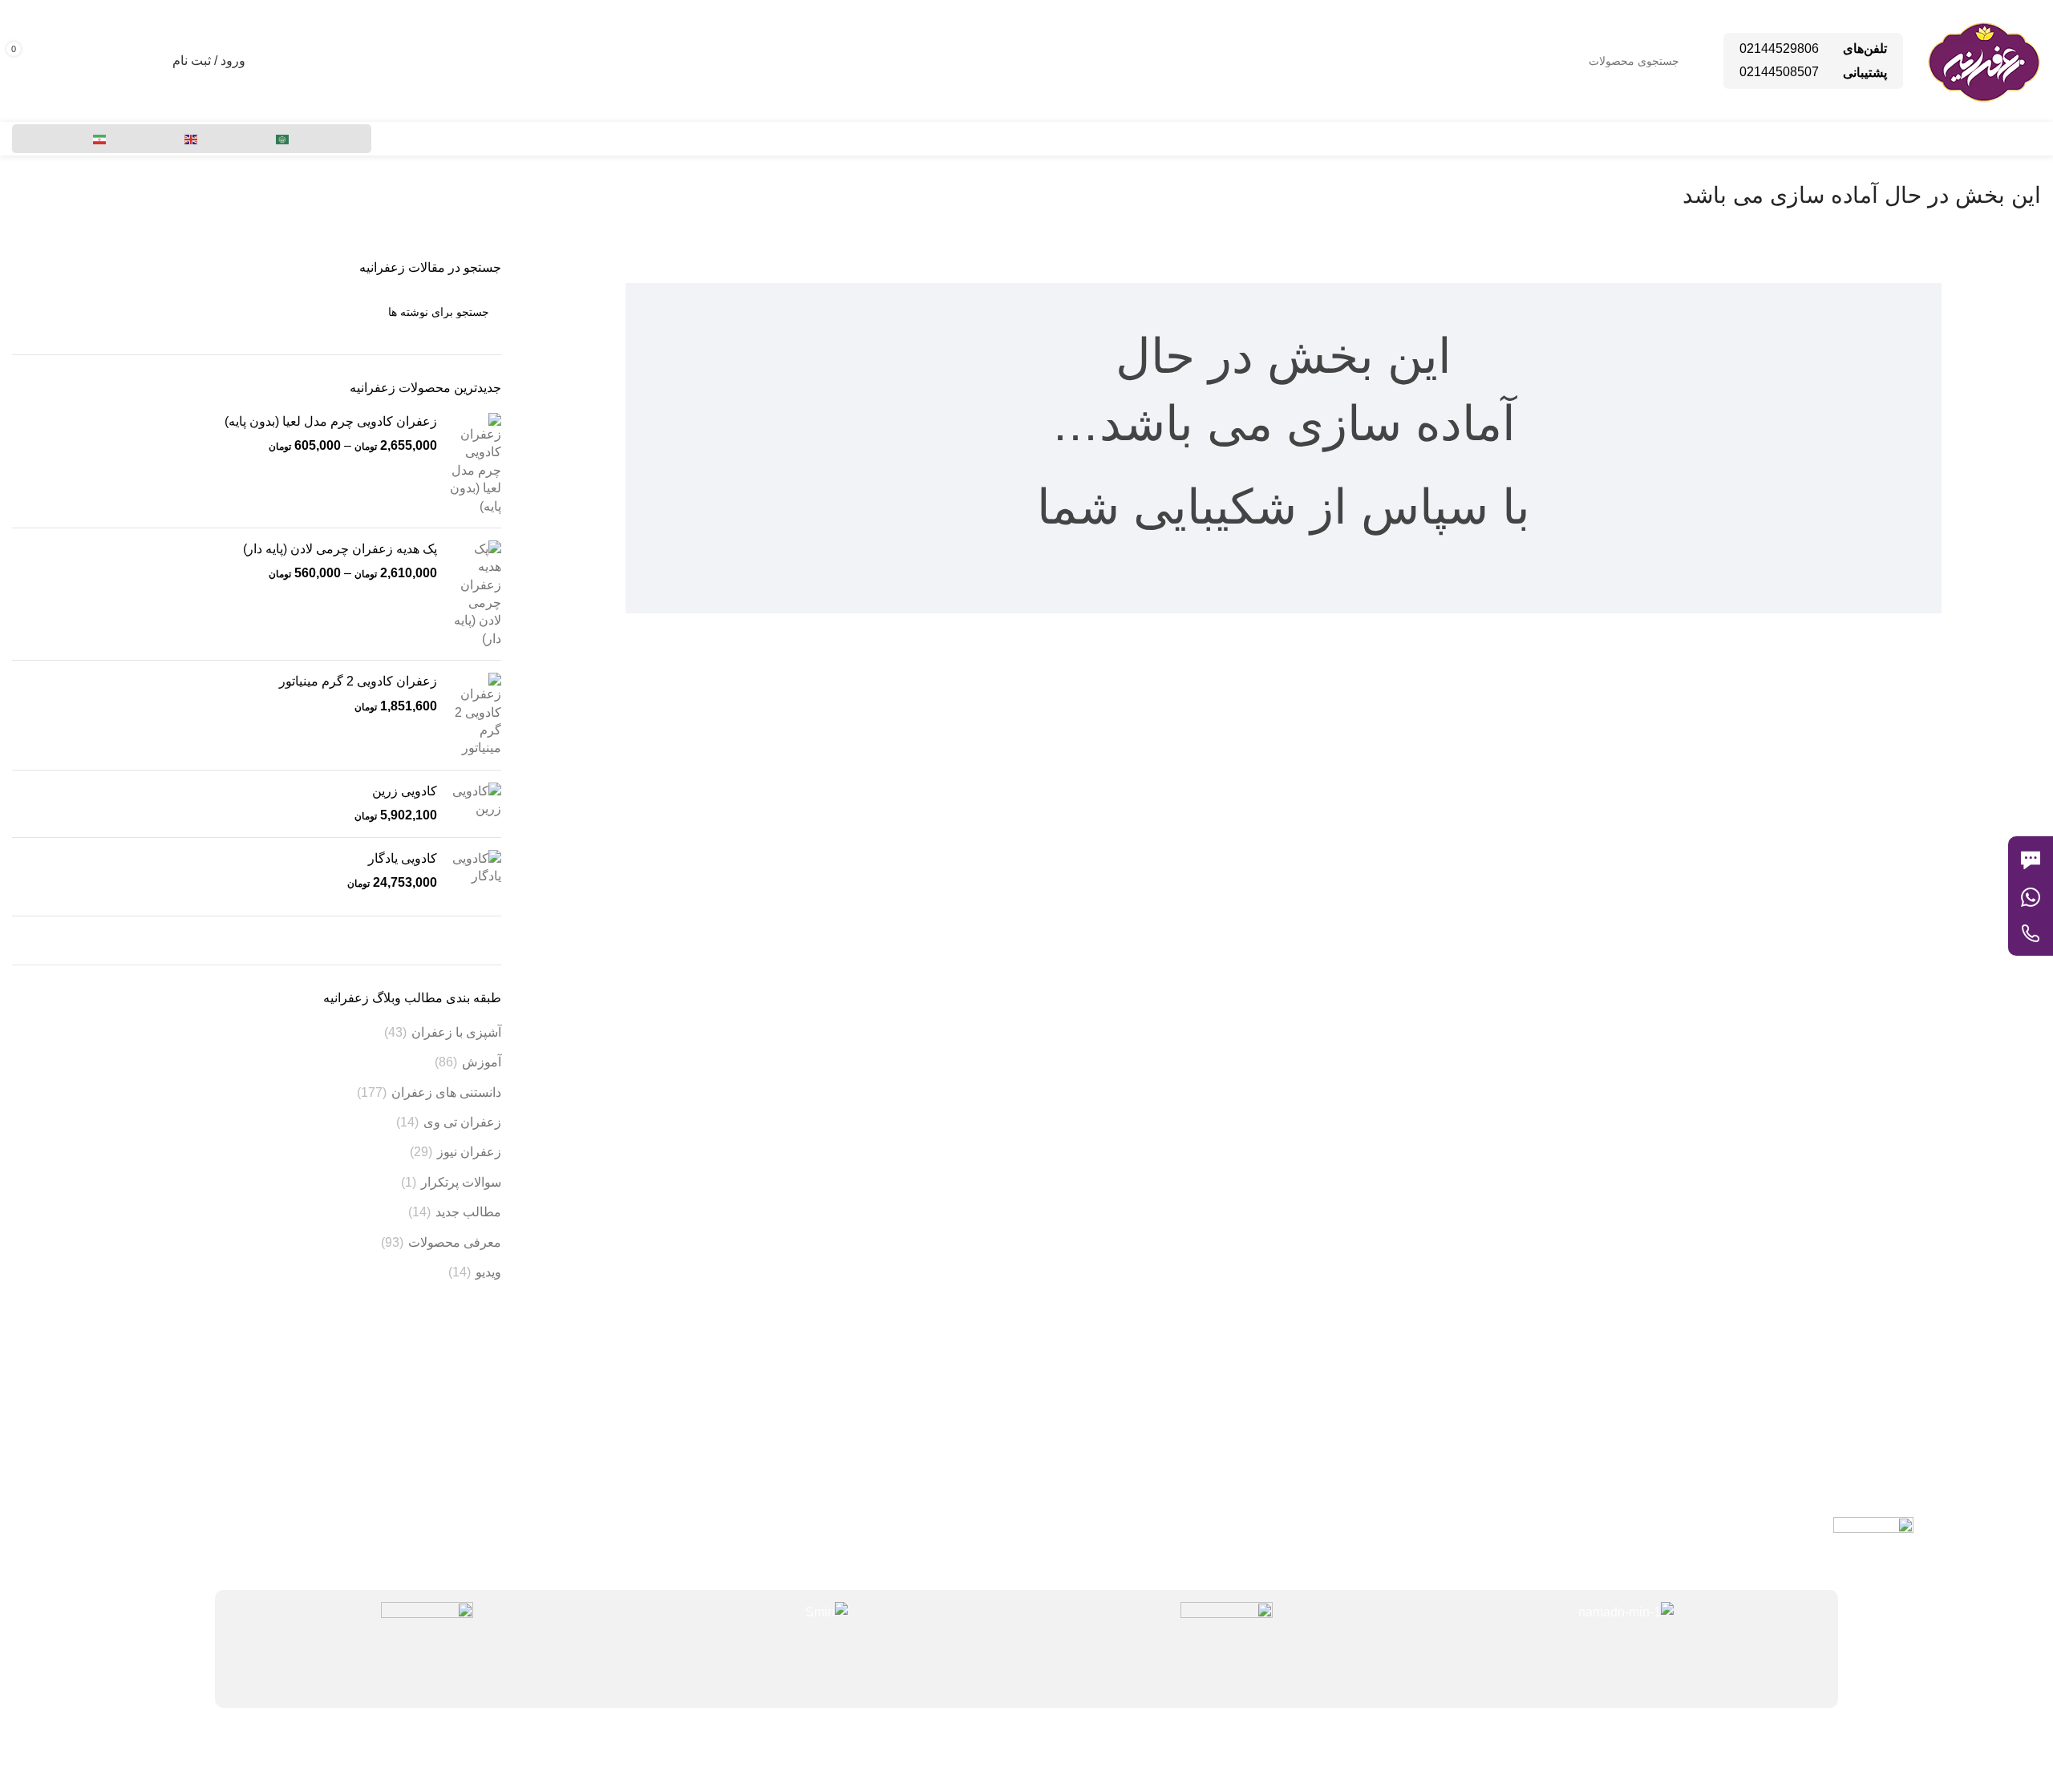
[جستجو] (30, 312)
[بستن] (2016, 816)
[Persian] (100, 139)
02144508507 (1779, 72)
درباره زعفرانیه (728, 1468)
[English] (192, 139)
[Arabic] (283, 139)
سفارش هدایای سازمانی (311, 1497)
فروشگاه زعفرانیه (721, 1383)
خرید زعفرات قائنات (322, 1440)
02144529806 (1779, 49)
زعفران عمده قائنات (321, 1412)
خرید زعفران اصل (328, 1525)
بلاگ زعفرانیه (733, 1412)
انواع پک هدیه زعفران (320, 1383)
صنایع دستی (342, 1468)
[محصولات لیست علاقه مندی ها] (150, 61)
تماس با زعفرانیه (723, 1440)
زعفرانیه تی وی (727, 1497)
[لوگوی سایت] (1984, 60)
